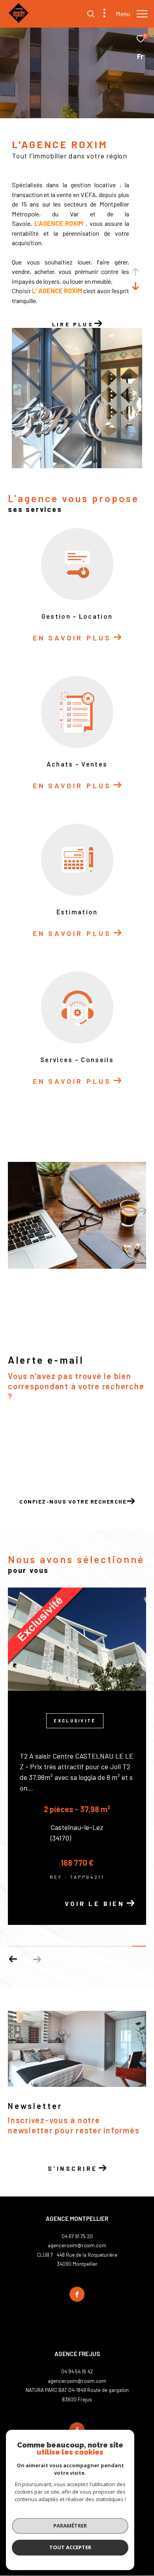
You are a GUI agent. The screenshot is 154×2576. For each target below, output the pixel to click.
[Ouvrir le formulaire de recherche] (91, 14)
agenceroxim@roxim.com (77, 2245)
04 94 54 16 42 (77, 2371)
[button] (13, 1959)
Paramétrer (70, 2526)
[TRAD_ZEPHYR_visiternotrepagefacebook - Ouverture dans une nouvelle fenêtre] (77, 2294)
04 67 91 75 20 (77, 2236)
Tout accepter (70, 2547)
